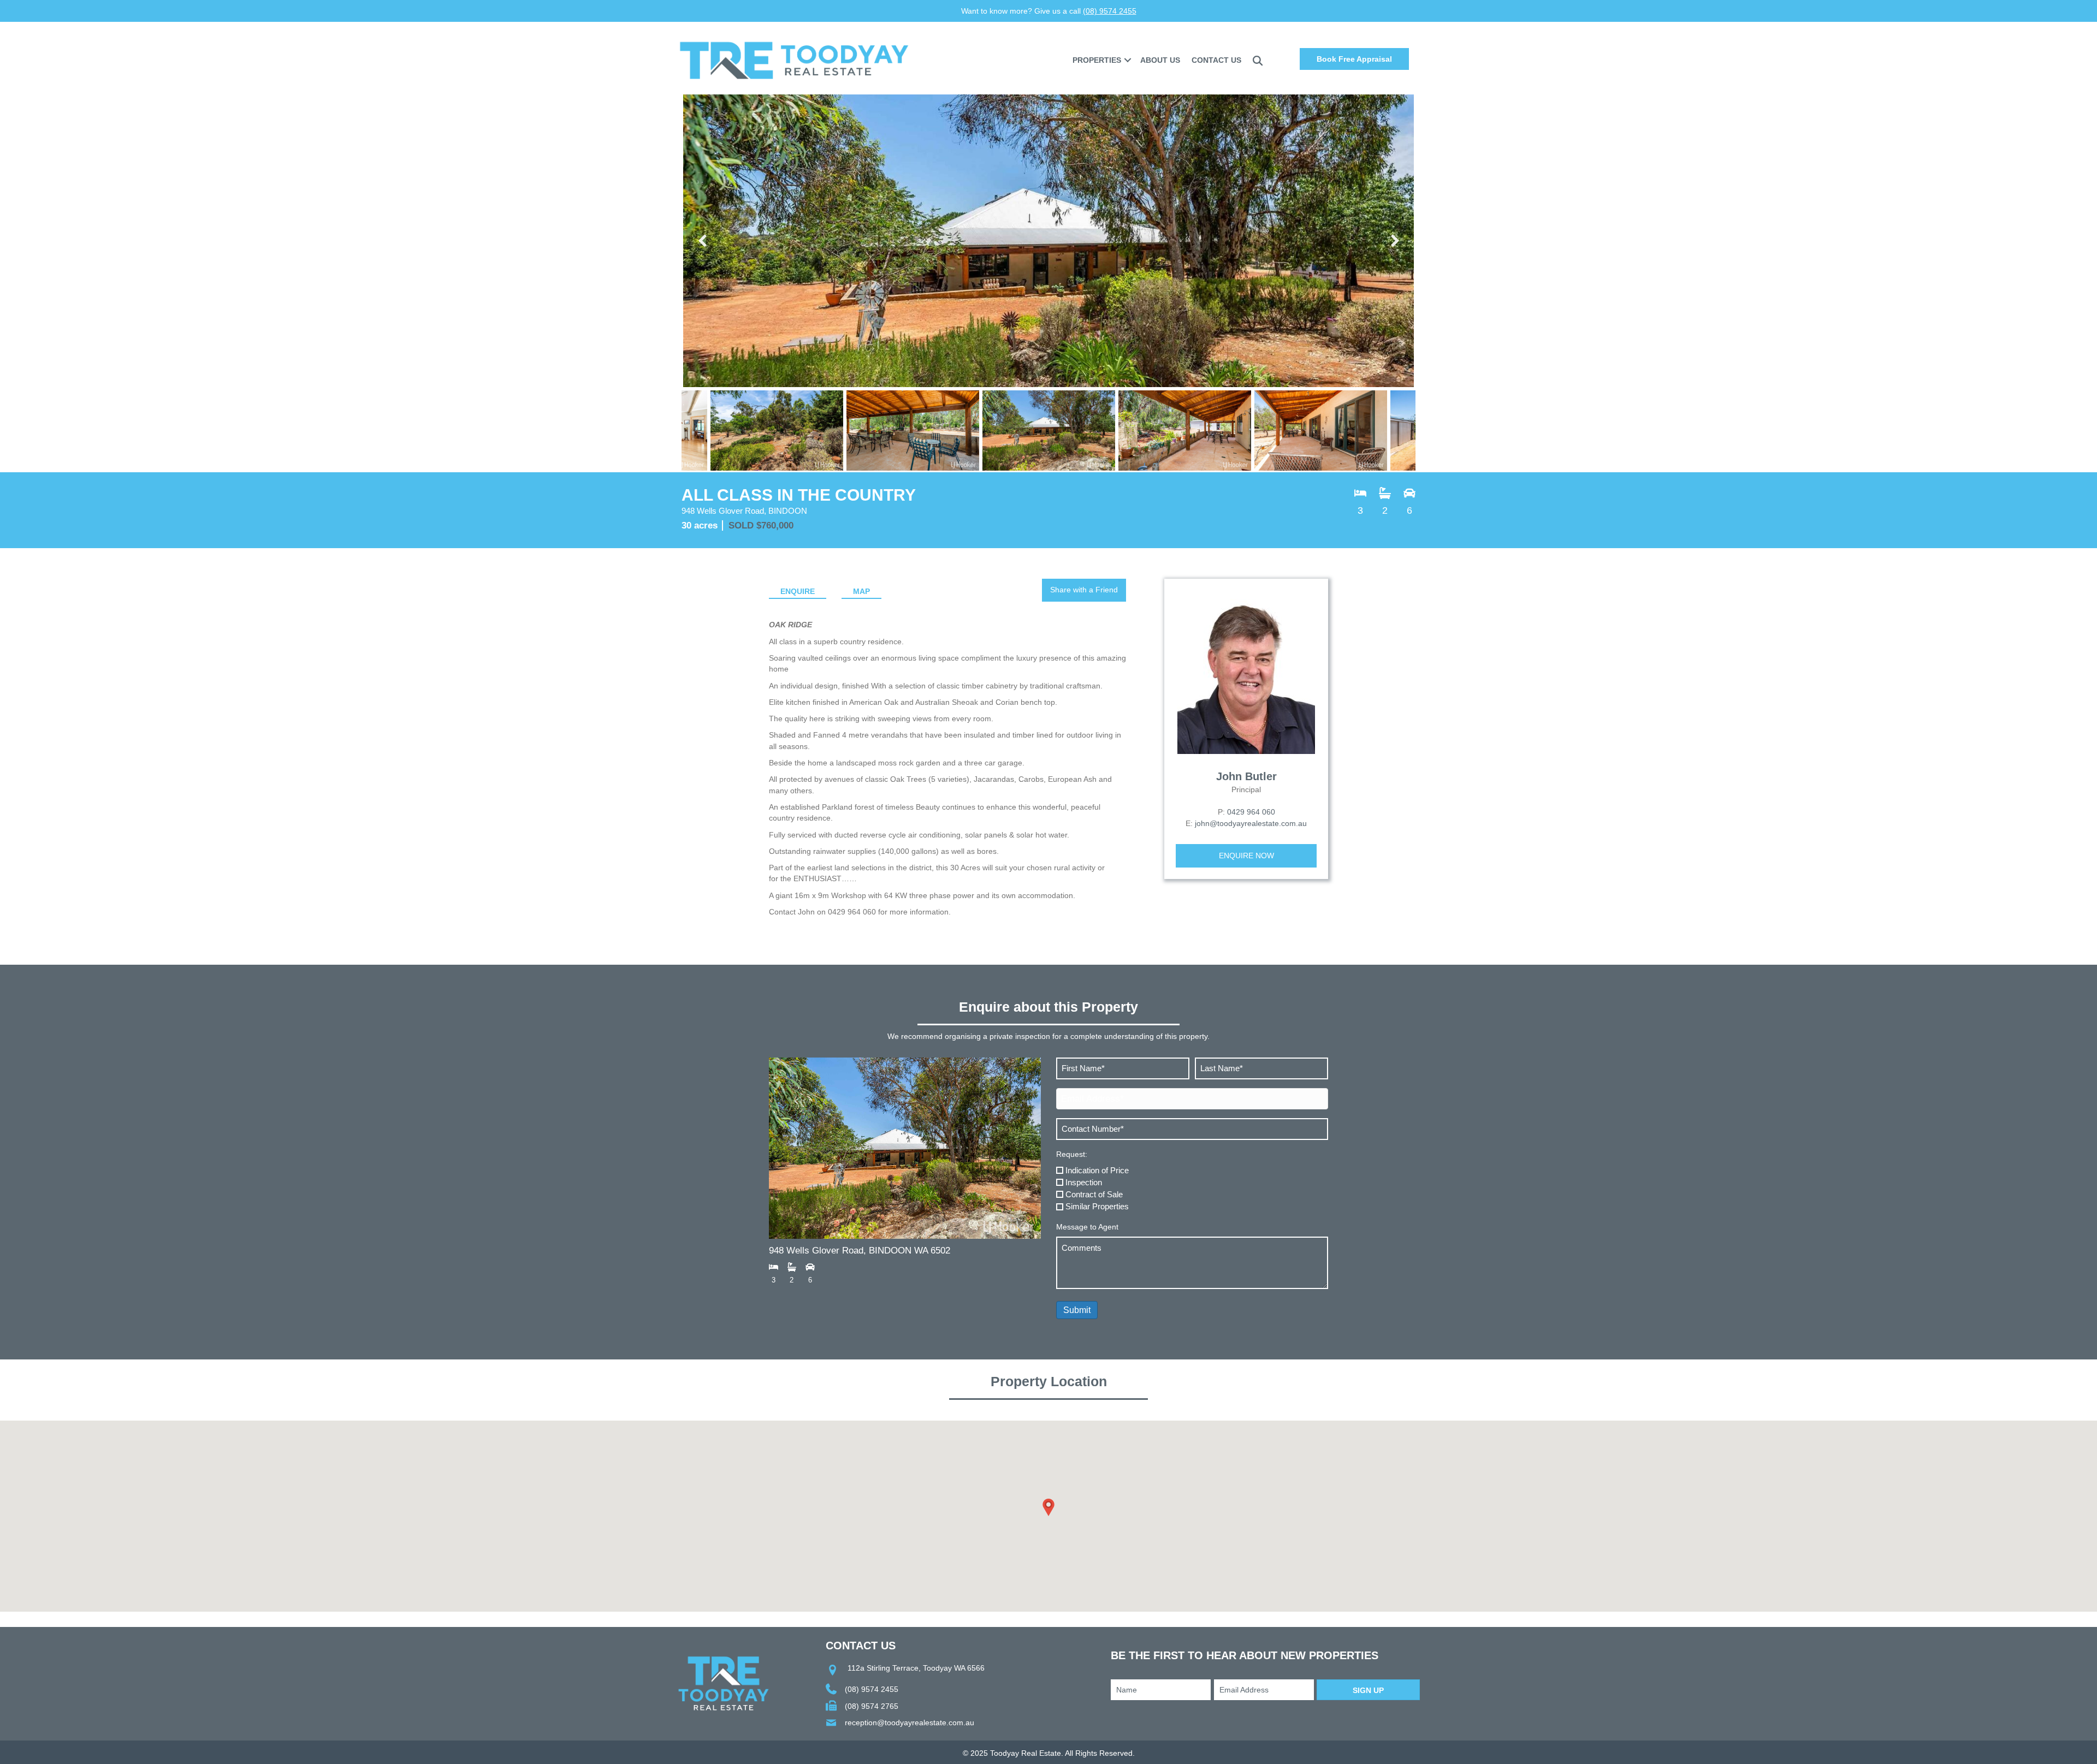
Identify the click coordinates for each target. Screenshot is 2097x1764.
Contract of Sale (1094, 1194)
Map (861, 591)
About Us (1160, 60)
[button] (1128, 60)
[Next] (1394, 241)
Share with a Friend (1084, 590)
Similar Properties (1097, 1206)
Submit (1077, 1310)
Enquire (798, 591)
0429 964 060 (1251, 812)
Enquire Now (1246, 856)
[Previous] (703, 241)
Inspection (1084, 1182)
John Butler (1246, 776)
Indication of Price (1097, 1170)
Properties (1097, 60)
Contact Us (1216, 60)
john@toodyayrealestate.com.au (1251, 823)
